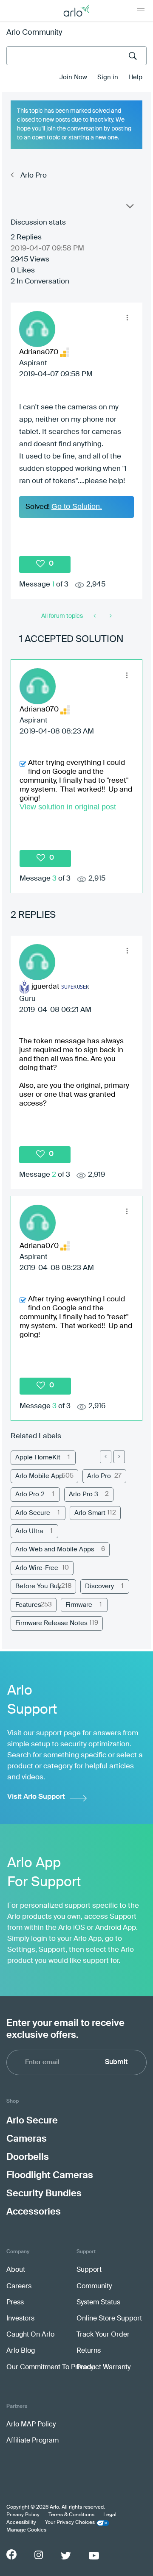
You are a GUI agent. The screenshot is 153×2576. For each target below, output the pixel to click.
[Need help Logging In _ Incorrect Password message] (95, 616)
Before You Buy (38, 1586)
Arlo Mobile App (39, 1476)
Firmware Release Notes (51, 1623)
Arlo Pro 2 (30, 1494)
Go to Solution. (77, 506)
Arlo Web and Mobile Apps (55, 1549)
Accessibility (21, 2523)
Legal (110, 2515)
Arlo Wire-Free (37, 1568)
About (16, 2270)
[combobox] (76, 56)
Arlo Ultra (29, 1531)
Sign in (108, 77)
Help (135, 77)
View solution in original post (68, 807)
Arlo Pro (34, 176)
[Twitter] (66, 2556)
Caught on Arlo (30, 2335)
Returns (89, 2351)
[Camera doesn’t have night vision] (110, 616)
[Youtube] (94, 2556)
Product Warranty (103, 2368)
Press (15, 2303)
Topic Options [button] (129, 208)
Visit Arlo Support (36, 1797)
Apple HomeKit (38, 1458)
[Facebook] (11, 2554)
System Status (98, 2303)
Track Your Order (103, 2335)
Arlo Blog (21, 2351)
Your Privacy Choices (70, 2523)
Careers (19, 2287)
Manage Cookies (26, 2530)
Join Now (73, 77)
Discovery (99, 1586)
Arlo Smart (90, 1513)
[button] (127, 318)
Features (28, 1605)
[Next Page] (119, 1457)
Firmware (79, 1605)
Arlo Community (34, 33)
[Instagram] (39, 2555)
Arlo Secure (33, 1513)
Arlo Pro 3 (84, 1494)
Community (94, 2287)
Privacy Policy (23, 2515)
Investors (20, 2319)
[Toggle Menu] (141, 11)
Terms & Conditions (71, 2515)
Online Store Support (109, 2319)
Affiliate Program (33, 2441)
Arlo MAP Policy (31, 2425)
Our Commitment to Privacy (50, 2368)
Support (89, 2270)
